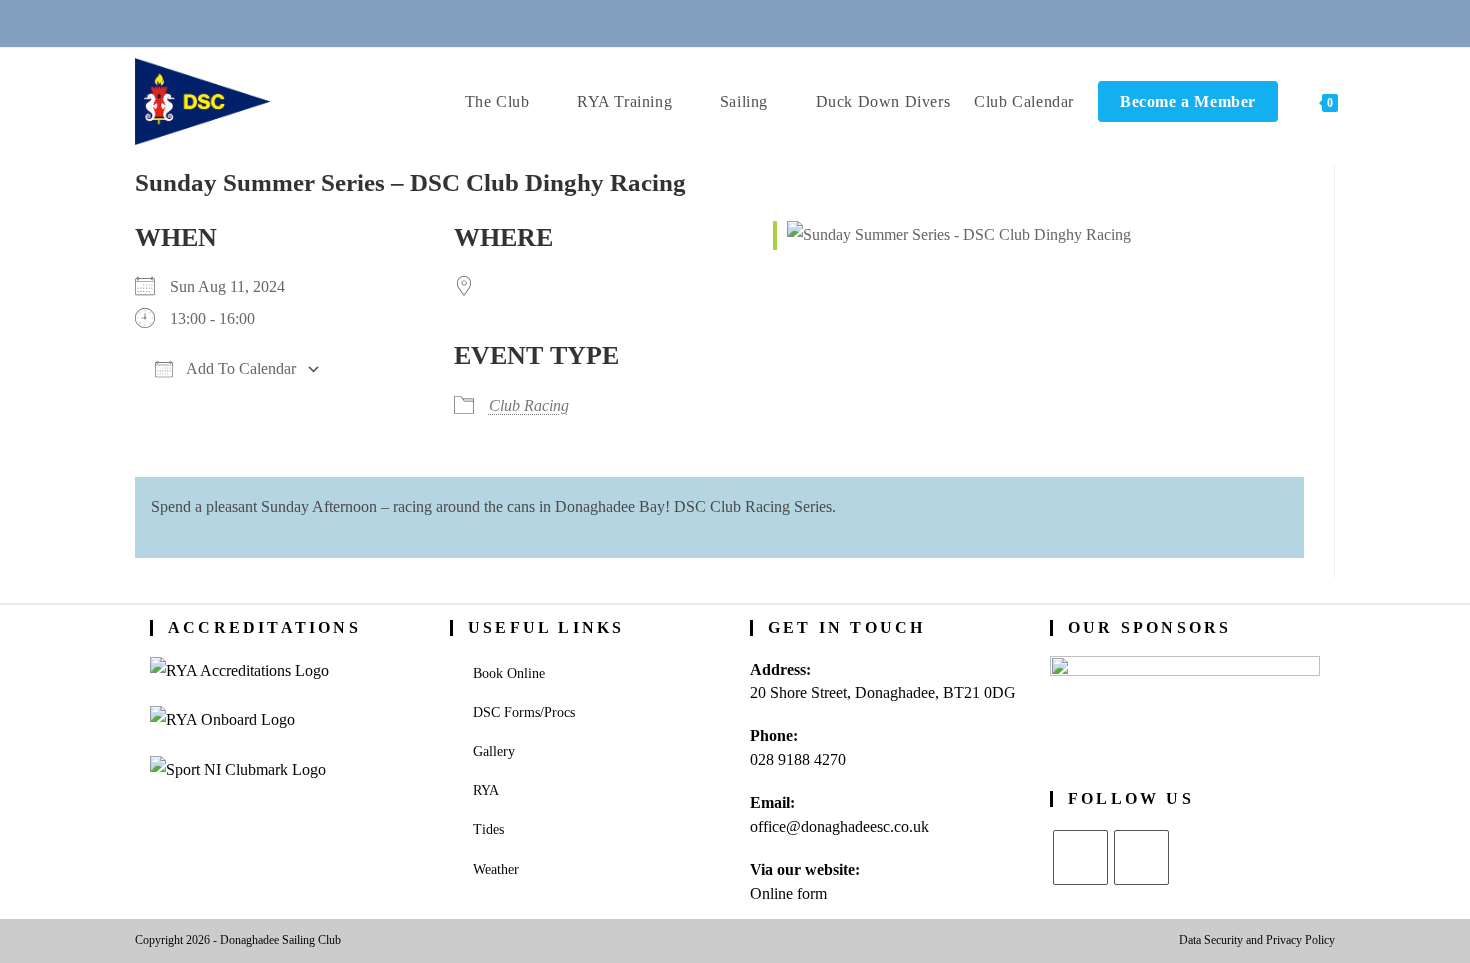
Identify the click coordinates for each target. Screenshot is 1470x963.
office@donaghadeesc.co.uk (839, 826)
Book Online (509, 673)
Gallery (494, 751)
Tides (488, 829)
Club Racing (529, 405)
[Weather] (760, 22)
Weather (496, 869)
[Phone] (662, 22)
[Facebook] (1141, 857)
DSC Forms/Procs (524, 712)
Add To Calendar (239, 368)
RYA (486, 790)
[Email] (711, 22)
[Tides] (808, 22)
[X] (1080, 857)
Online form (788, 893)
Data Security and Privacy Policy (1257, 940)
